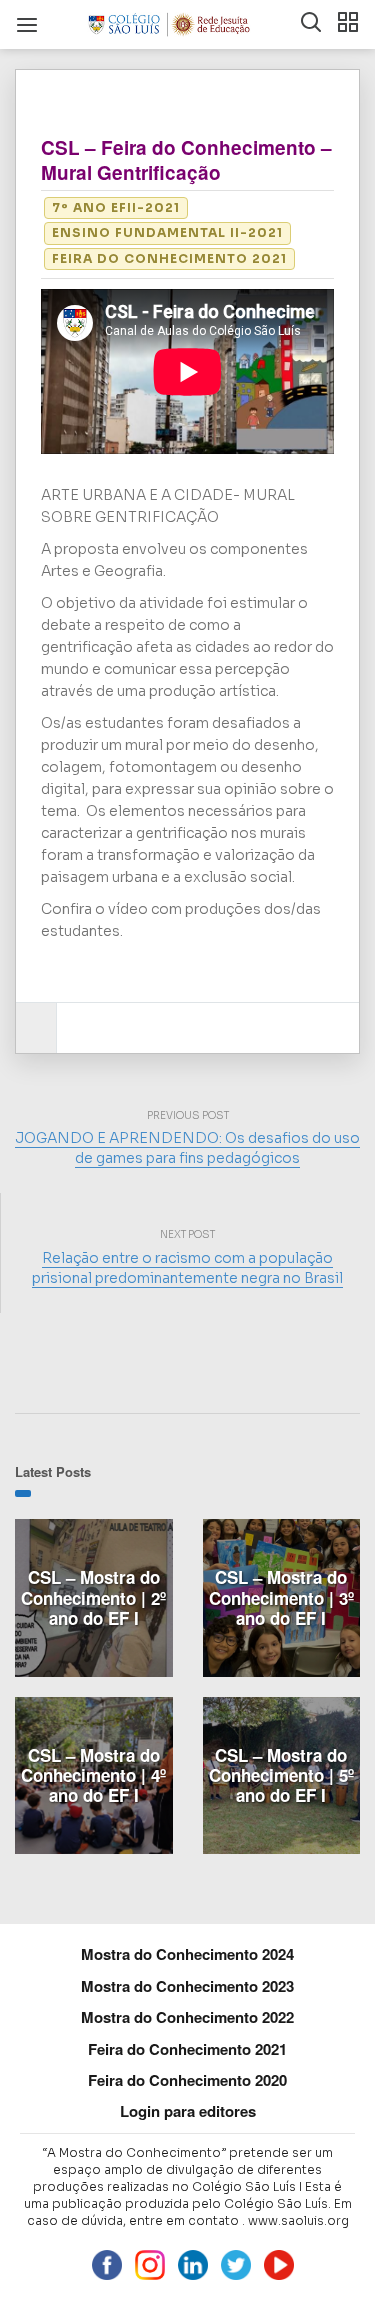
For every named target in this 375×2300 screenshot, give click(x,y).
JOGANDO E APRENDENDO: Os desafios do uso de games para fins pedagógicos (187, 1148)
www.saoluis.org (298, 2220)
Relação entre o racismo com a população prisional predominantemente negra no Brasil (187, 1268)
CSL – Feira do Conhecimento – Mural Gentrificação (186, 160)
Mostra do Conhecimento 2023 (187, 1986)
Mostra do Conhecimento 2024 (187, 1954)
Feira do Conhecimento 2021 (169, 258)
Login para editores (188, 2111)
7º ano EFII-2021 (116, 207)
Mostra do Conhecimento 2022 (187, 2017)
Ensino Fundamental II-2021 (167, 232)
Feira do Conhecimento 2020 (187, 2080)
